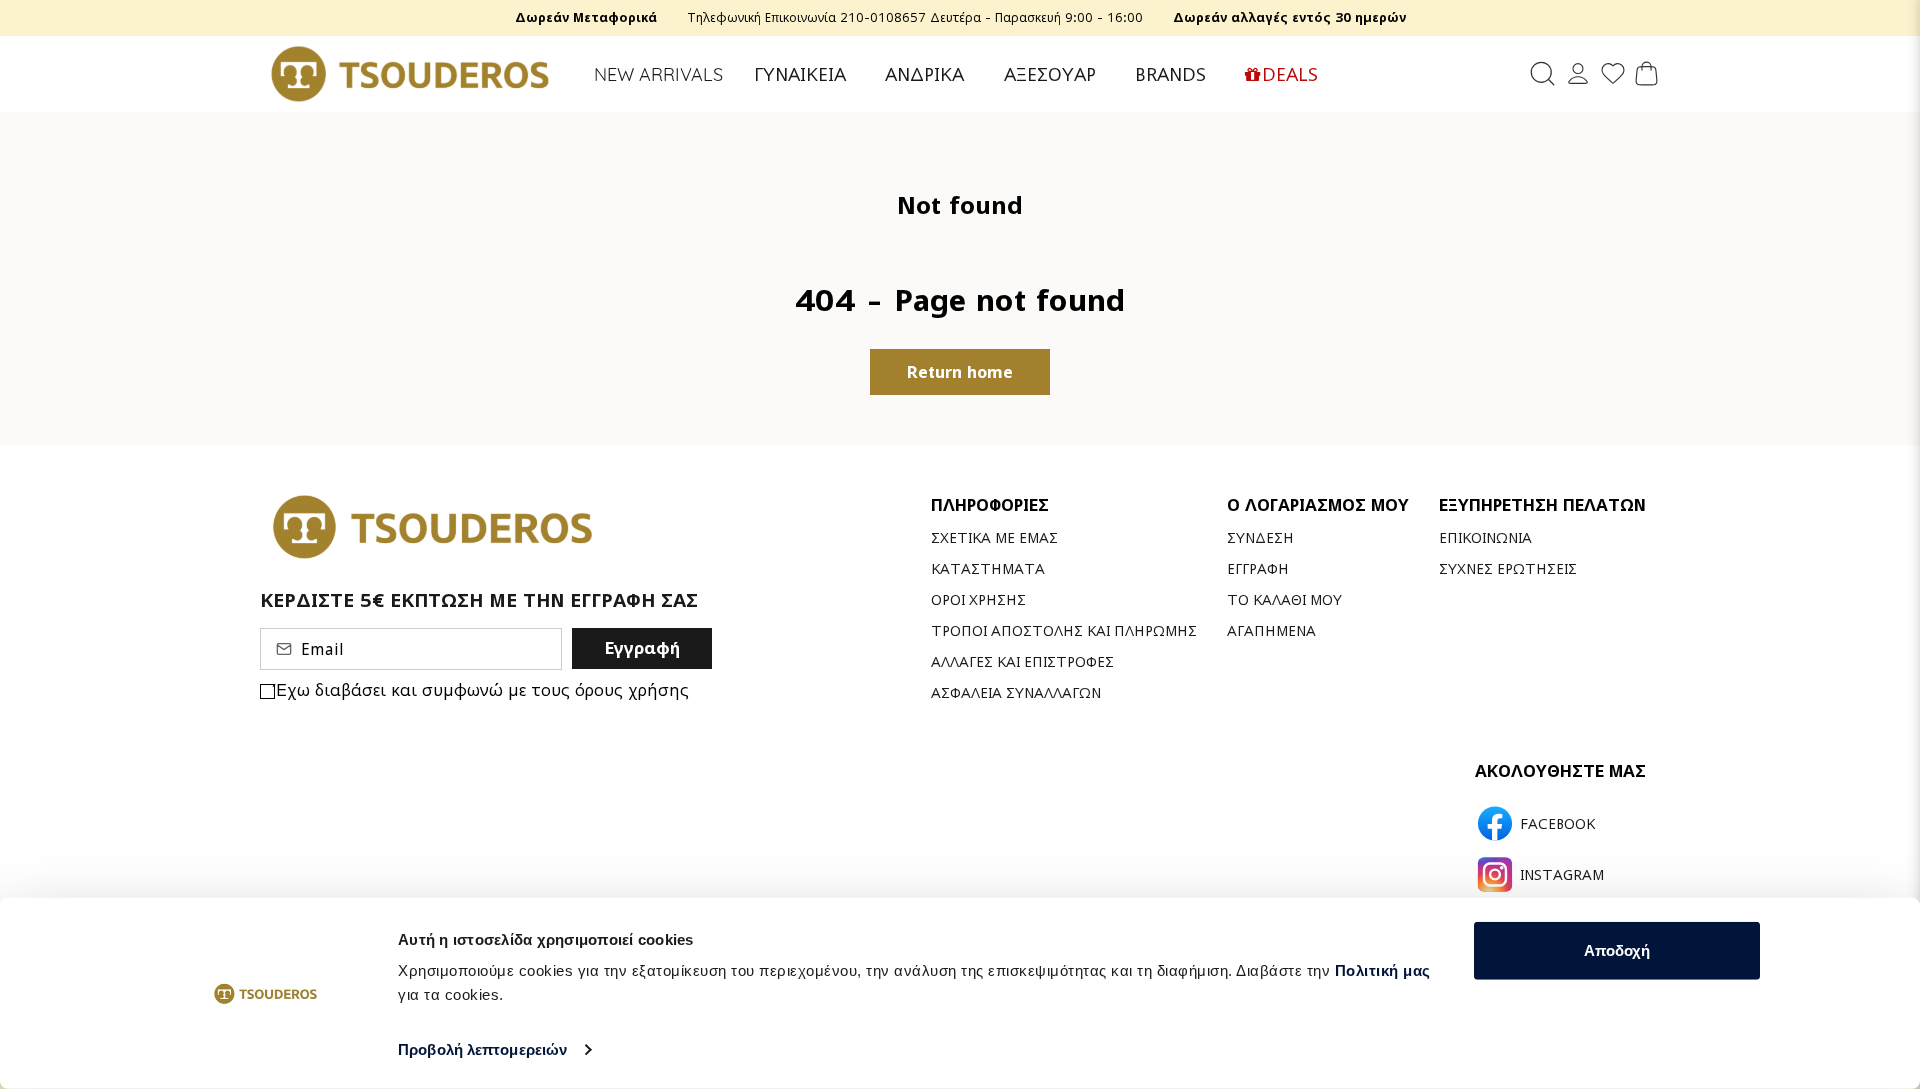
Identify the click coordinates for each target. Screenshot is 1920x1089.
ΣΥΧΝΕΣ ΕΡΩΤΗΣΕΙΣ (1508, 568)
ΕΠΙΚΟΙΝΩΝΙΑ (1485, 537)
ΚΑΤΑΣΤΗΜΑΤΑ (988, 568)
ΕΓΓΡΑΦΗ (1258, 568)
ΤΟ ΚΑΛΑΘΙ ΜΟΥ (1284, 599)
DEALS (1290, 74)
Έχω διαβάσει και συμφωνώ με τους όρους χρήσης (482, 690)
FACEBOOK (1557, 824)
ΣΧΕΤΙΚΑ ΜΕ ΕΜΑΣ (994, 537)
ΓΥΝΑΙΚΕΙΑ (800, 74)
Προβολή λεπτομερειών (482, 1049)
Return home (960, 372)
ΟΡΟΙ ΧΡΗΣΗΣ (978, 599)
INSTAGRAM (1562, 875)
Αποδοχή (1617, 950)
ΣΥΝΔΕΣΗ (1260, 537)
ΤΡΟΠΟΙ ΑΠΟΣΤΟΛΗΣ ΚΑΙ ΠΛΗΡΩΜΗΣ (1064, 630)
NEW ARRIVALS (658, 74)
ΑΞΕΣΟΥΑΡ (1050, 74)
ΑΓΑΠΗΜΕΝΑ (1271, 630)
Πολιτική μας (1383, 970)
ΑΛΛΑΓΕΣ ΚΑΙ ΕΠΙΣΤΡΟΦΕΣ (1022, 661)
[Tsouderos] (410, 74)
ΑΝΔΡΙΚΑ (924, 74)
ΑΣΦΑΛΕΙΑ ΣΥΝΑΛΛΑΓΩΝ (1016, 692)
